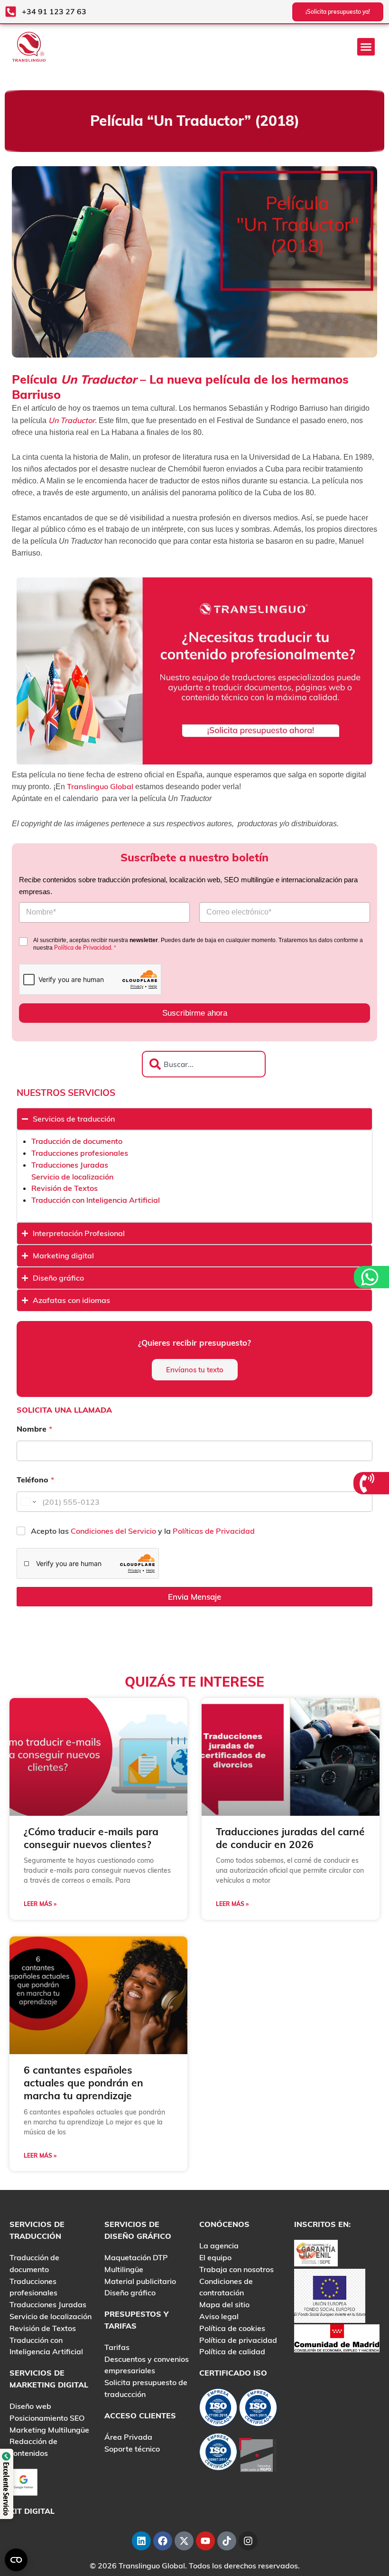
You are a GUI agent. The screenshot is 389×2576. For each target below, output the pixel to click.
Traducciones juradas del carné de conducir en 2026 (290, 1838)
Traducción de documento (77, 1141)
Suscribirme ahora (195, 1013)
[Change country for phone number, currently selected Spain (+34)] (28, 1502)
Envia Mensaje (194, 1597)
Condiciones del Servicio (114, 1531)
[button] (366, 47)
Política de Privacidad (83, 948)
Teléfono (35, 1480)
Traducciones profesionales (80, 1153)
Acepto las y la (143, 1531)
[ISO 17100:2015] (218, 2410)
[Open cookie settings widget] (16, 2560)
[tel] (368, 1483)
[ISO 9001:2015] (258, 2410)
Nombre (34, 1429)
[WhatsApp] (371, 1277)
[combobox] (204, 1064)
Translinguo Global (100, 786)
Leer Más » (40, 1904)
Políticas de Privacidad (214, 1531)
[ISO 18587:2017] (218, 2454)
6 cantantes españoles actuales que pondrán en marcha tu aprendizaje (83, 2083)
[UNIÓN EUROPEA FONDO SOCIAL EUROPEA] (330, 2295)
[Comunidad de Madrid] (337, 2337)
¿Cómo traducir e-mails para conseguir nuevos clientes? (91, 1838)
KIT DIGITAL (32, 2511)
